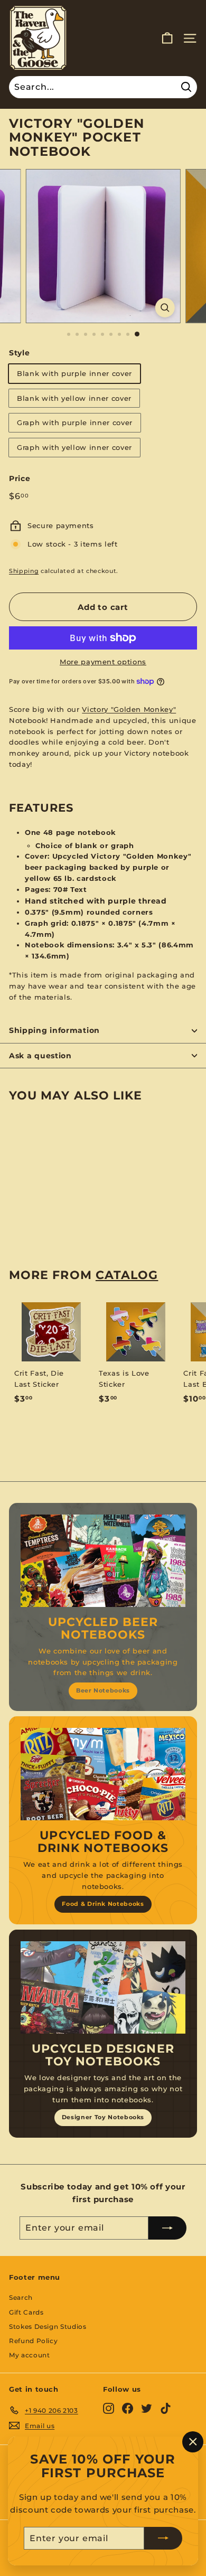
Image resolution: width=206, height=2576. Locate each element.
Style (19, 353)
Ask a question (40, 1056)
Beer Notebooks (103, 1690)
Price (20, 478)
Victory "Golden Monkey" (129, 709)
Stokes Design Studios (48, 2326)
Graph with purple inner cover (75, 422)
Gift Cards (26, 2312)
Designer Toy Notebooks (103, 2117)
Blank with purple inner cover (74, 373)
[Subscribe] (163, 2538)
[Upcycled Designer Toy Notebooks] (103, 1988)
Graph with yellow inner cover (74, 447)
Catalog (127, 1275)
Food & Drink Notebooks (103, 1904)
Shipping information (54, 1030)
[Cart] (167, 38)
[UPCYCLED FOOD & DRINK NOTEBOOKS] (103, 1774)
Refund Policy (33, 2341)
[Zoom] (165, 308)
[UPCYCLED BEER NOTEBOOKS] (103, 1561)
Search (21, 2297)
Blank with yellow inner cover (74, 398)
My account (30, 2355)
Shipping (24, 571)
